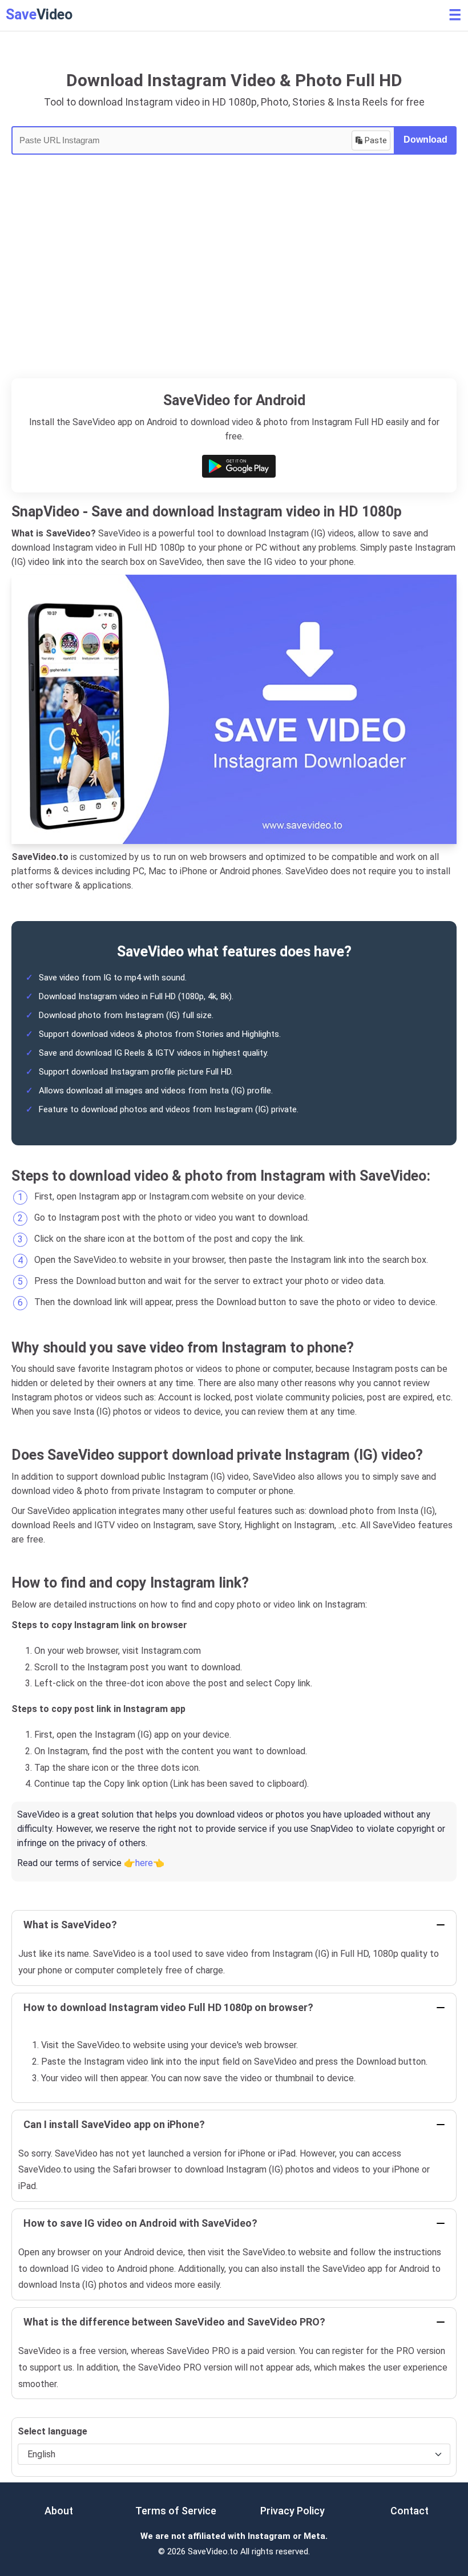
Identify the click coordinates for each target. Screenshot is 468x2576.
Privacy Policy (292, 2511)
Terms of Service (176, 2511)
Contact (409, 2511)
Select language (53, 2431)
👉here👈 (144, 1863)
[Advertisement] (234, 293)
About (59, 2511)
